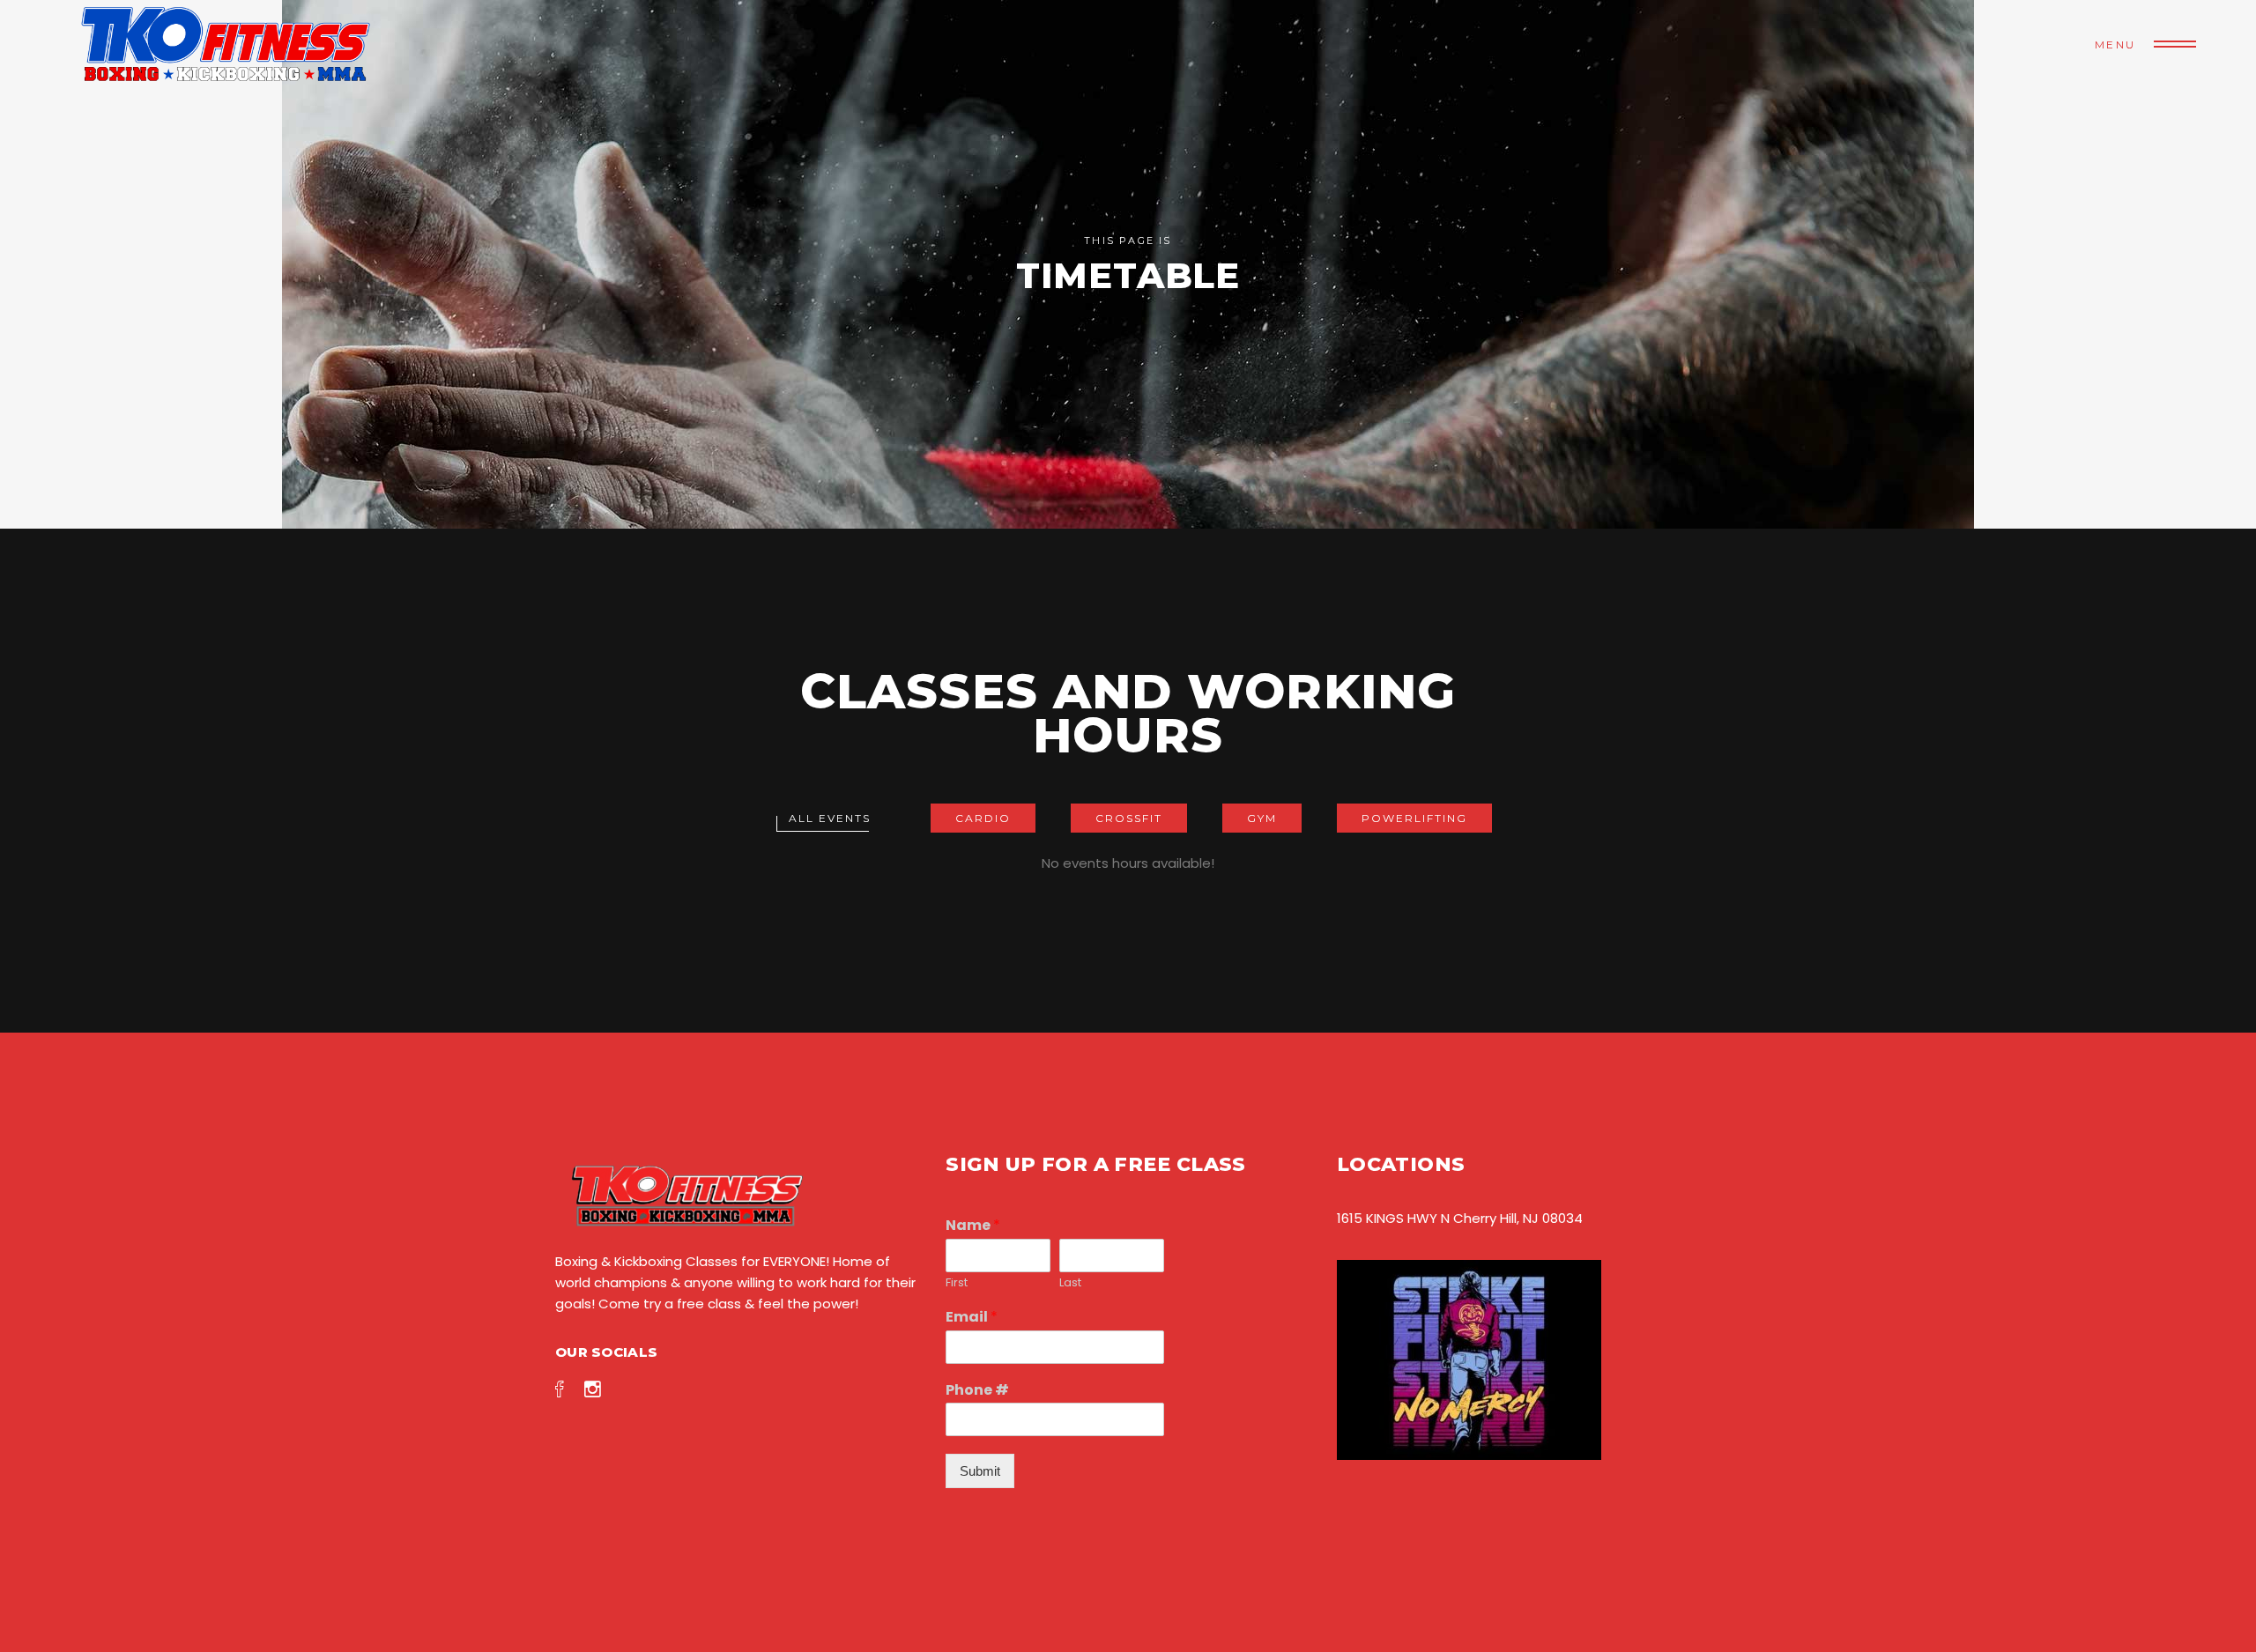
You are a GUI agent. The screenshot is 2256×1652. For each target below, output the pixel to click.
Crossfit (1129, 818)
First (957, 1283)
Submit (980, 1471)
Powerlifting (1414, 818)
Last (1070, 1283)
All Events (830, 818)
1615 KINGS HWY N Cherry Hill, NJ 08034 (1460, 1218)
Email (972, 1318)
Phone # (977, 1391)
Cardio (983, 818)
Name (973, 1226)
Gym (1262, 818)
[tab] (830, 818)
